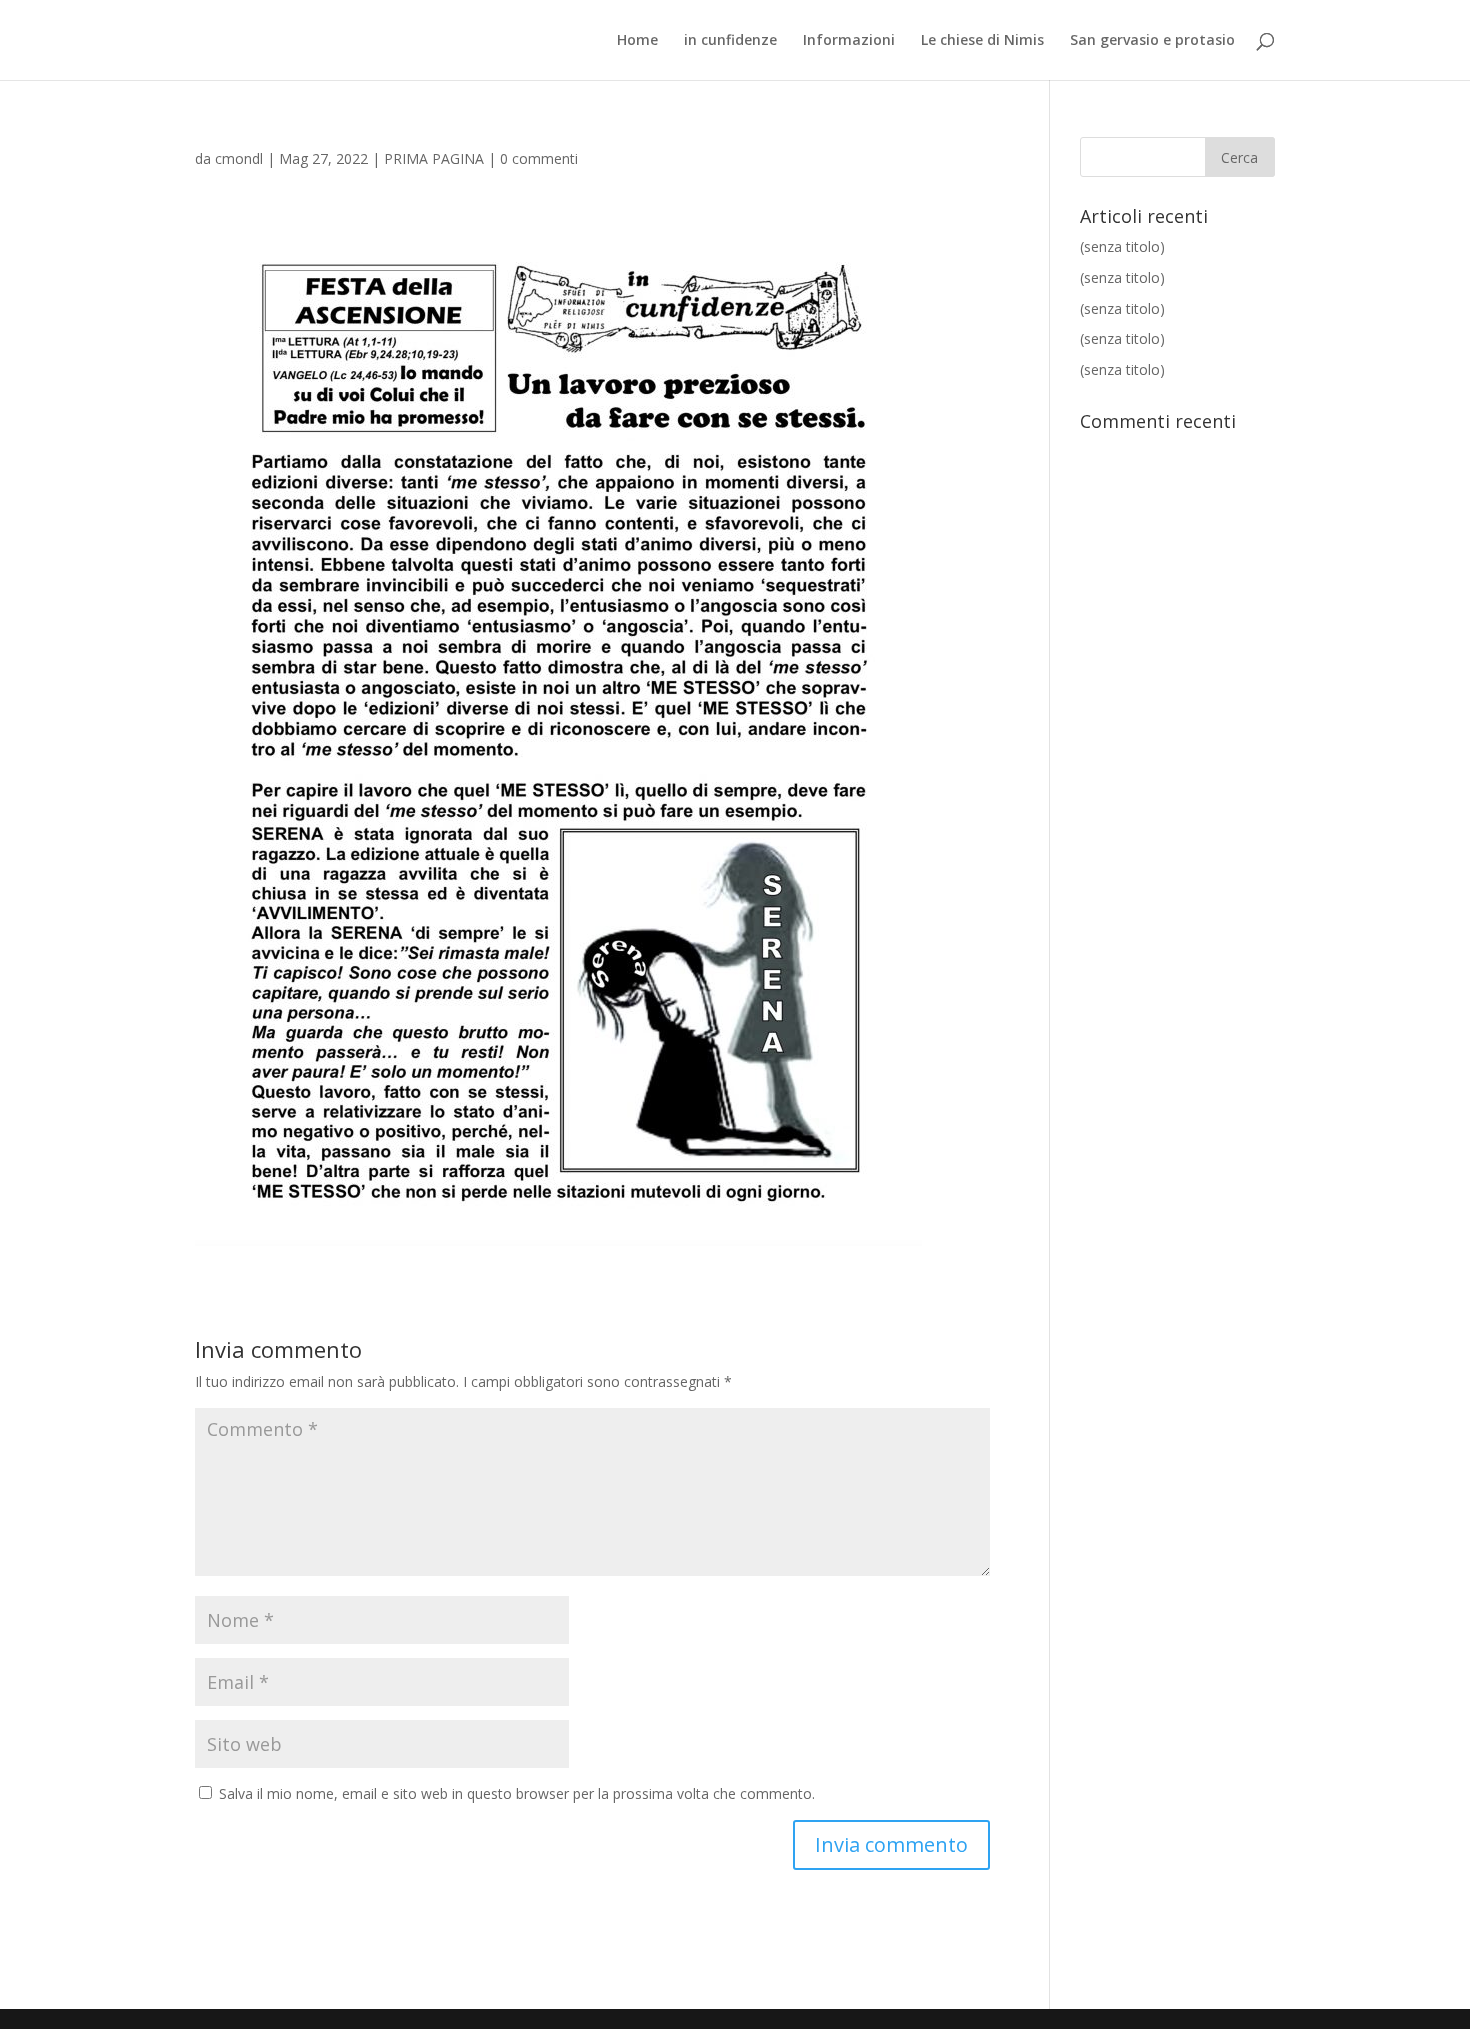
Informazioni (849, 41)
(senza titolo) (1122, 246)
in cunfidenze (730, 41)
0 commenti (539, 158)
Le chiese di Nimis (982, 41)
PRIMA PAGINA (434, 158)
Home (637, 41)
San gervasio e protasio (1152, 41)
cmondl (239, 158)
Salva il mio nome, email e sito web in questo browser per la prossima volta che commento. (517, 1793)
